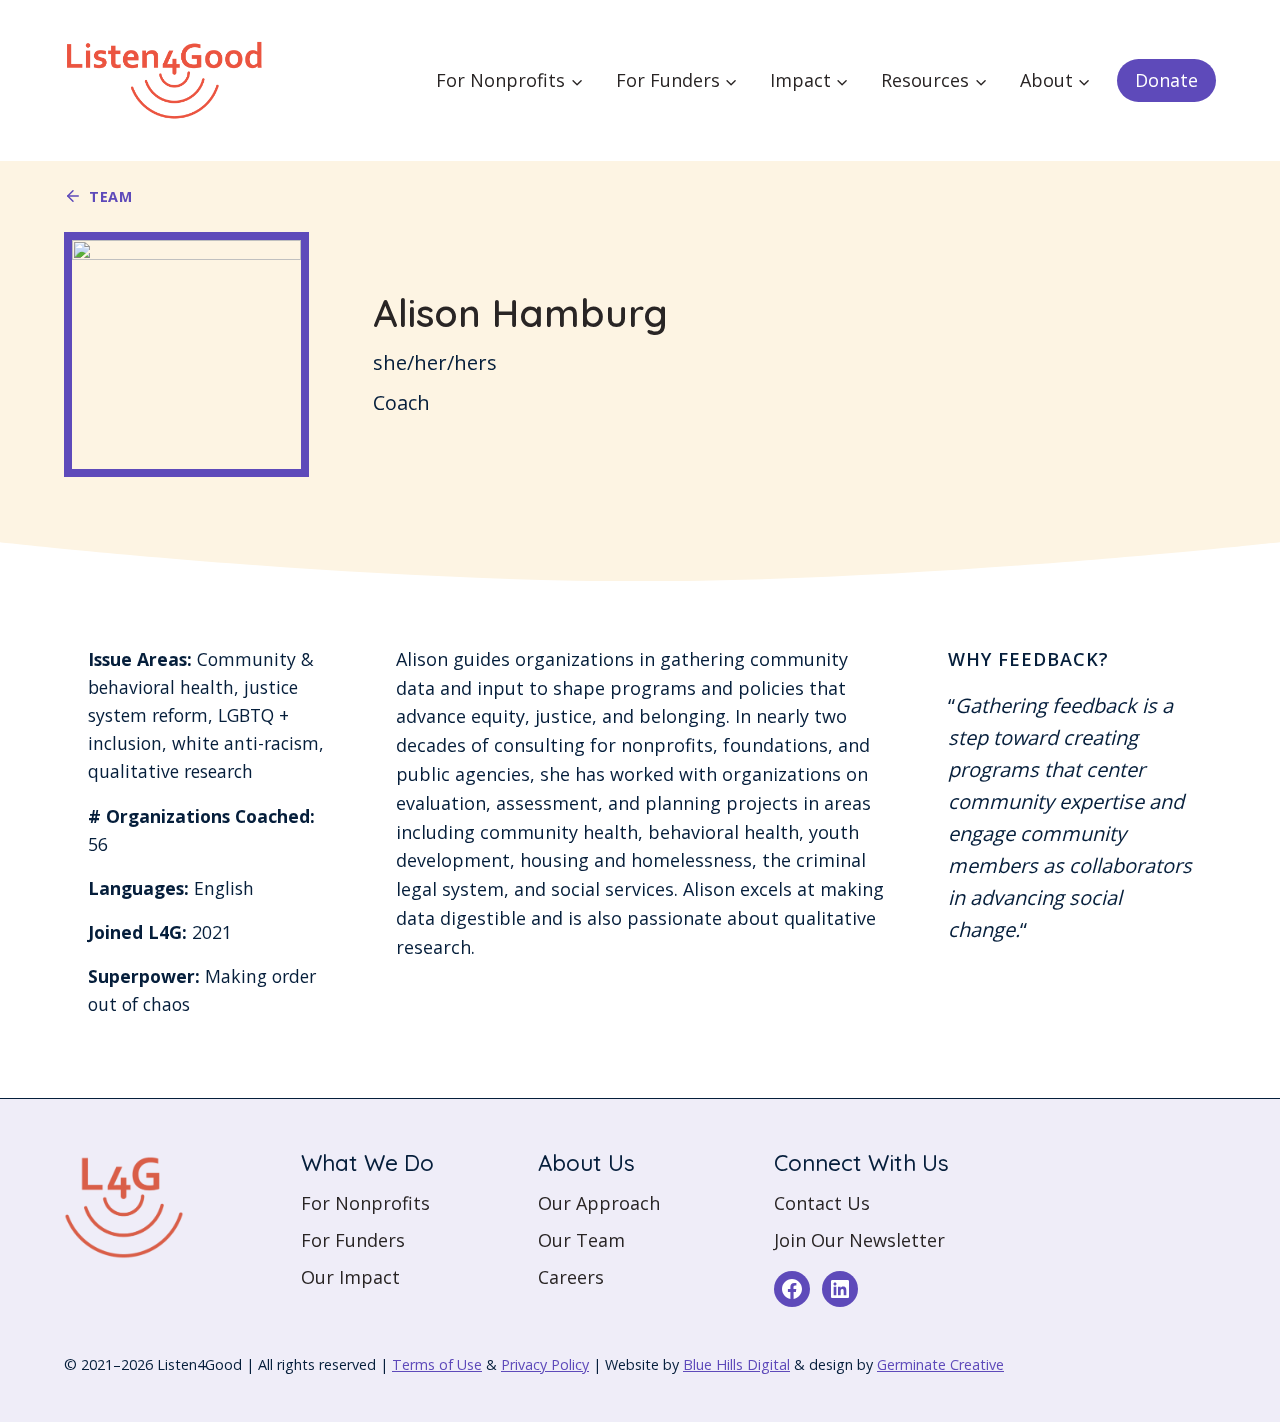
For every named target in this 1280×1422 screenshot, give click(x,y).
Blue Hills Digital (736, 1364)
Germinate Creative (940, 1364)
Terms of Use (437, 1364)
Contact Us (822, 1203)
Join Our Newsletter (859, 1240)
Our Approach (599, 1203)
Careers (571, 1277)
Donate (1166, 80)
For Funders (353, 1240)
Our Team (581, 1240)
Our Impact (350, 1277)
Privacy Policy (545, 1364)
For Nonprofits (365, 1203)
